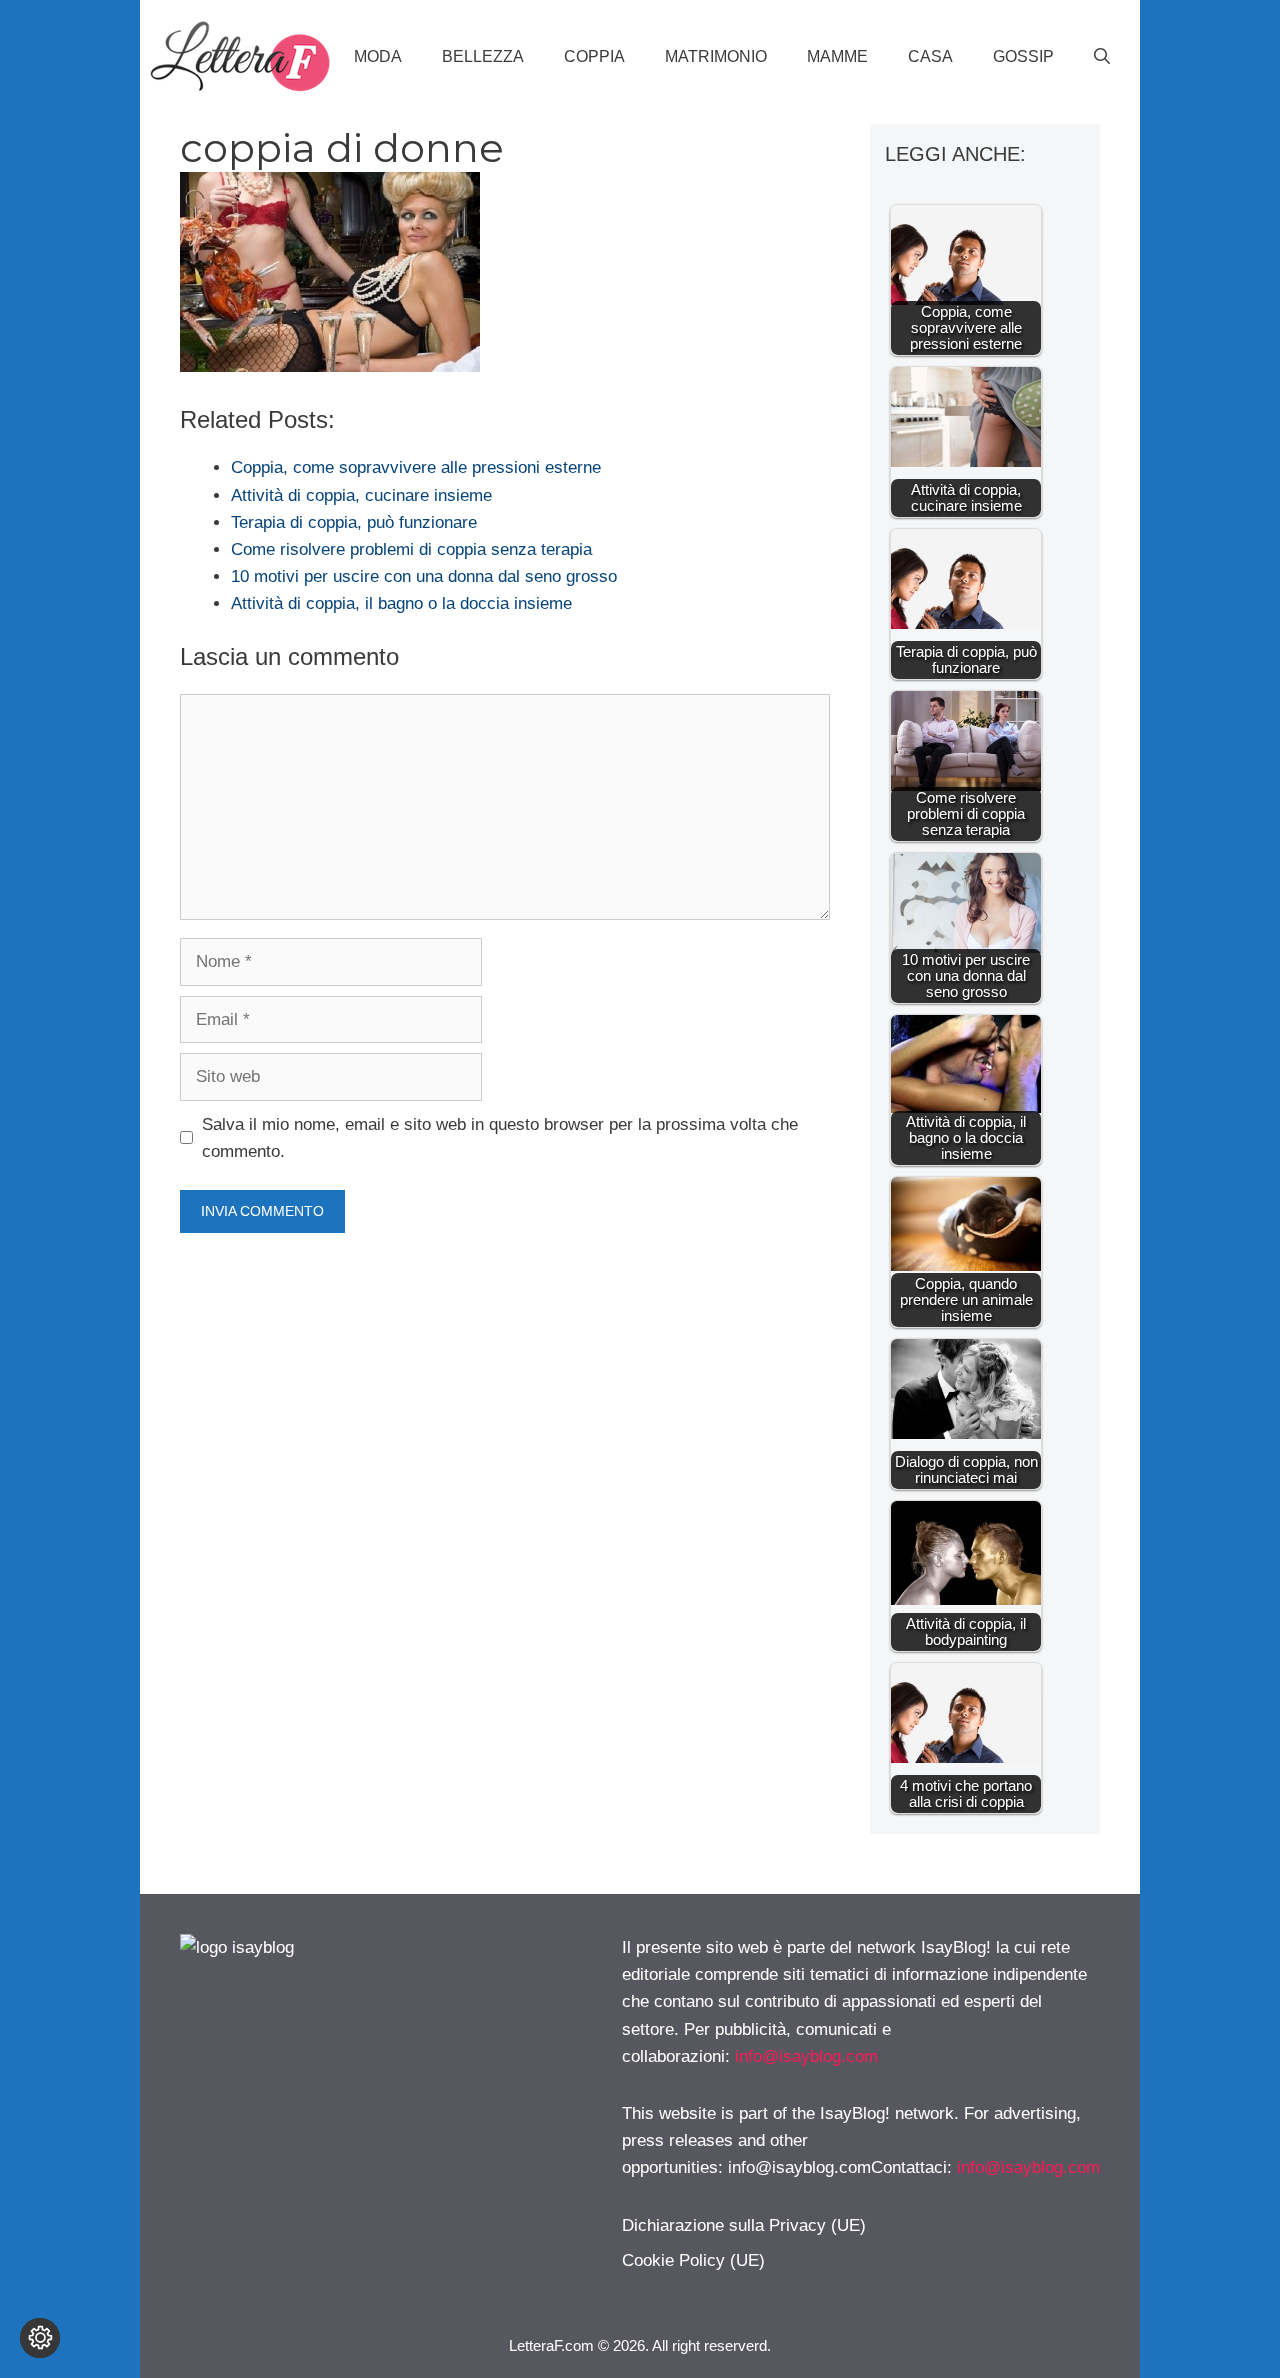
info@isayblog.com (806, 2056)
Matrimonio (716, 56)
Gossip (1023, 56)
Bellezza (483, 56)
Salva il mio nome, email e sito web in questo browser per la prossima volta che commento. (500, 1138)
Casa (930, 56)
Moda (378, 56)
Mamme (837, 56)
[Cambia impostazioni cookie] (40, 2338)
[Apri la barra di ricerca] (1102, 57)
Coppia (594, 56)
